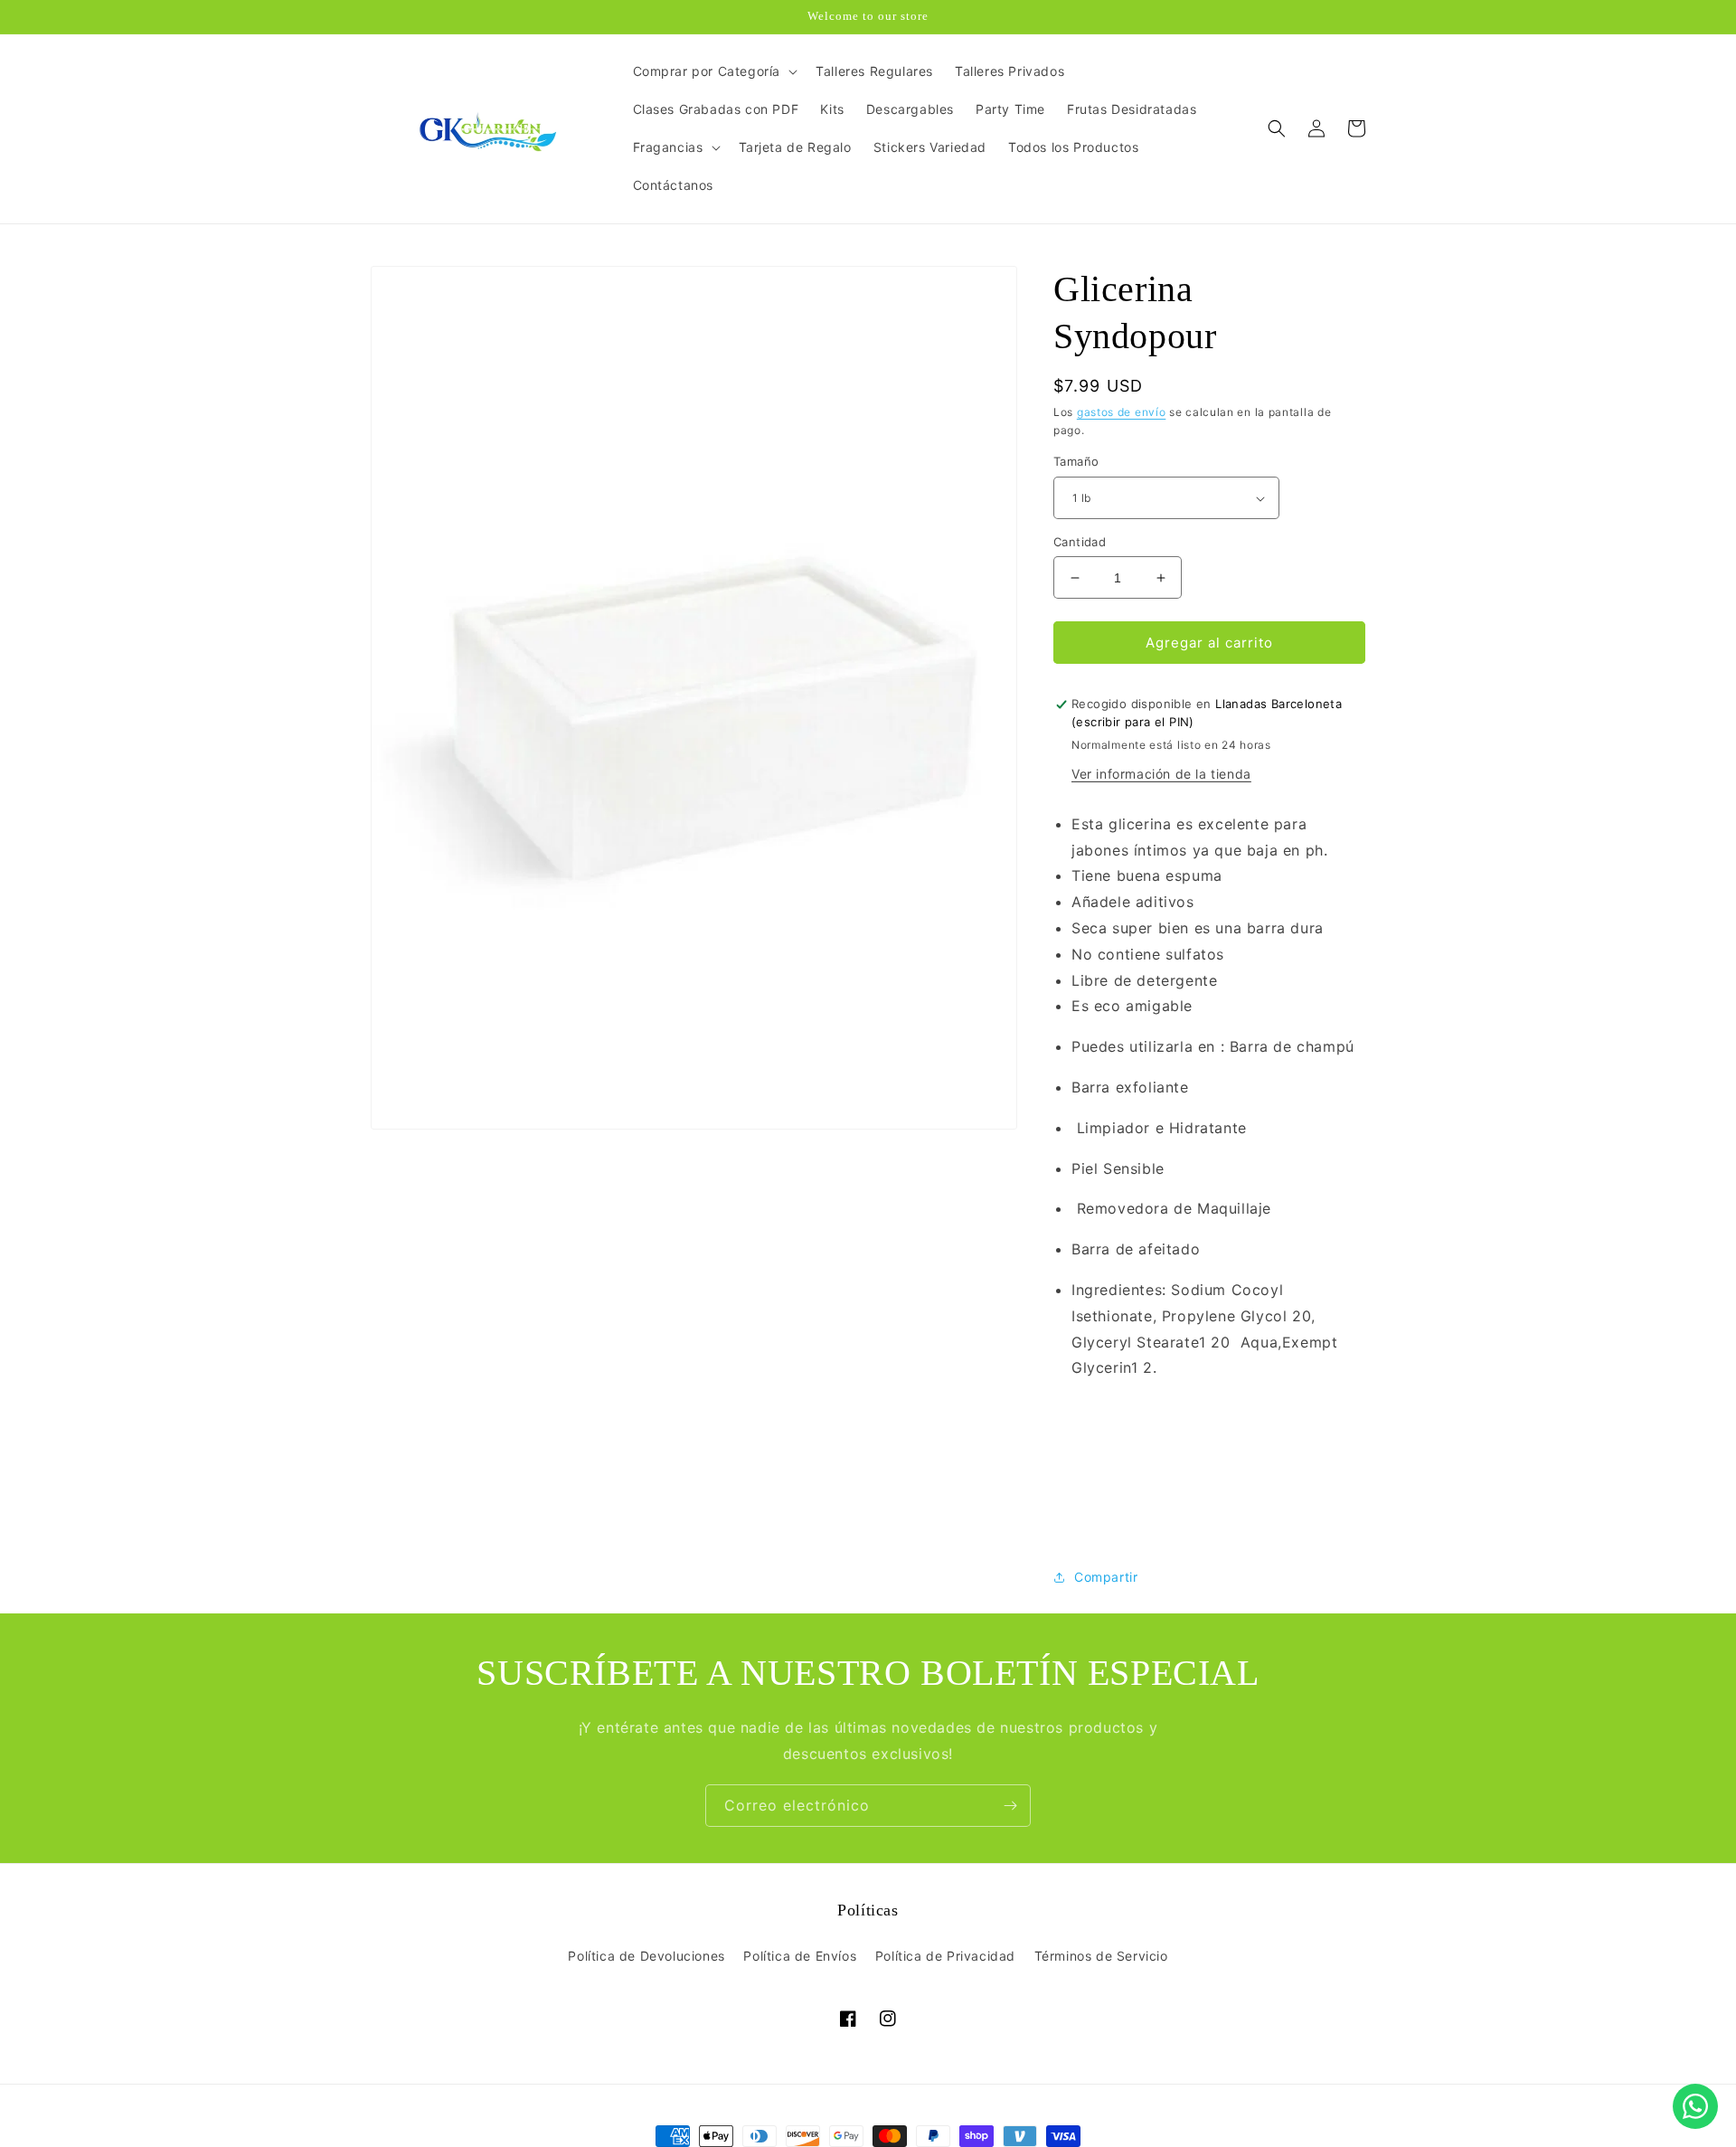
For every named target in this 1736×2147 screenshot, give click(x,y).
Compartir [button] (1106, 1578)
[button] (714, 71)
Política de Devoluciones (646, 1956)
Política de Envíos (800, 1956)
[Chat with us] (1695, 2106)
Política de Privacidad (945, 1956)
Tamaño (1076, 462)
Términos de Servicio (1101, 1956)
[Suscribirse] (1010, 1806)
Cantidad (1080, 542)
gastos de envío (1122, 412)
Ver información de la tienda (1161, 774)
